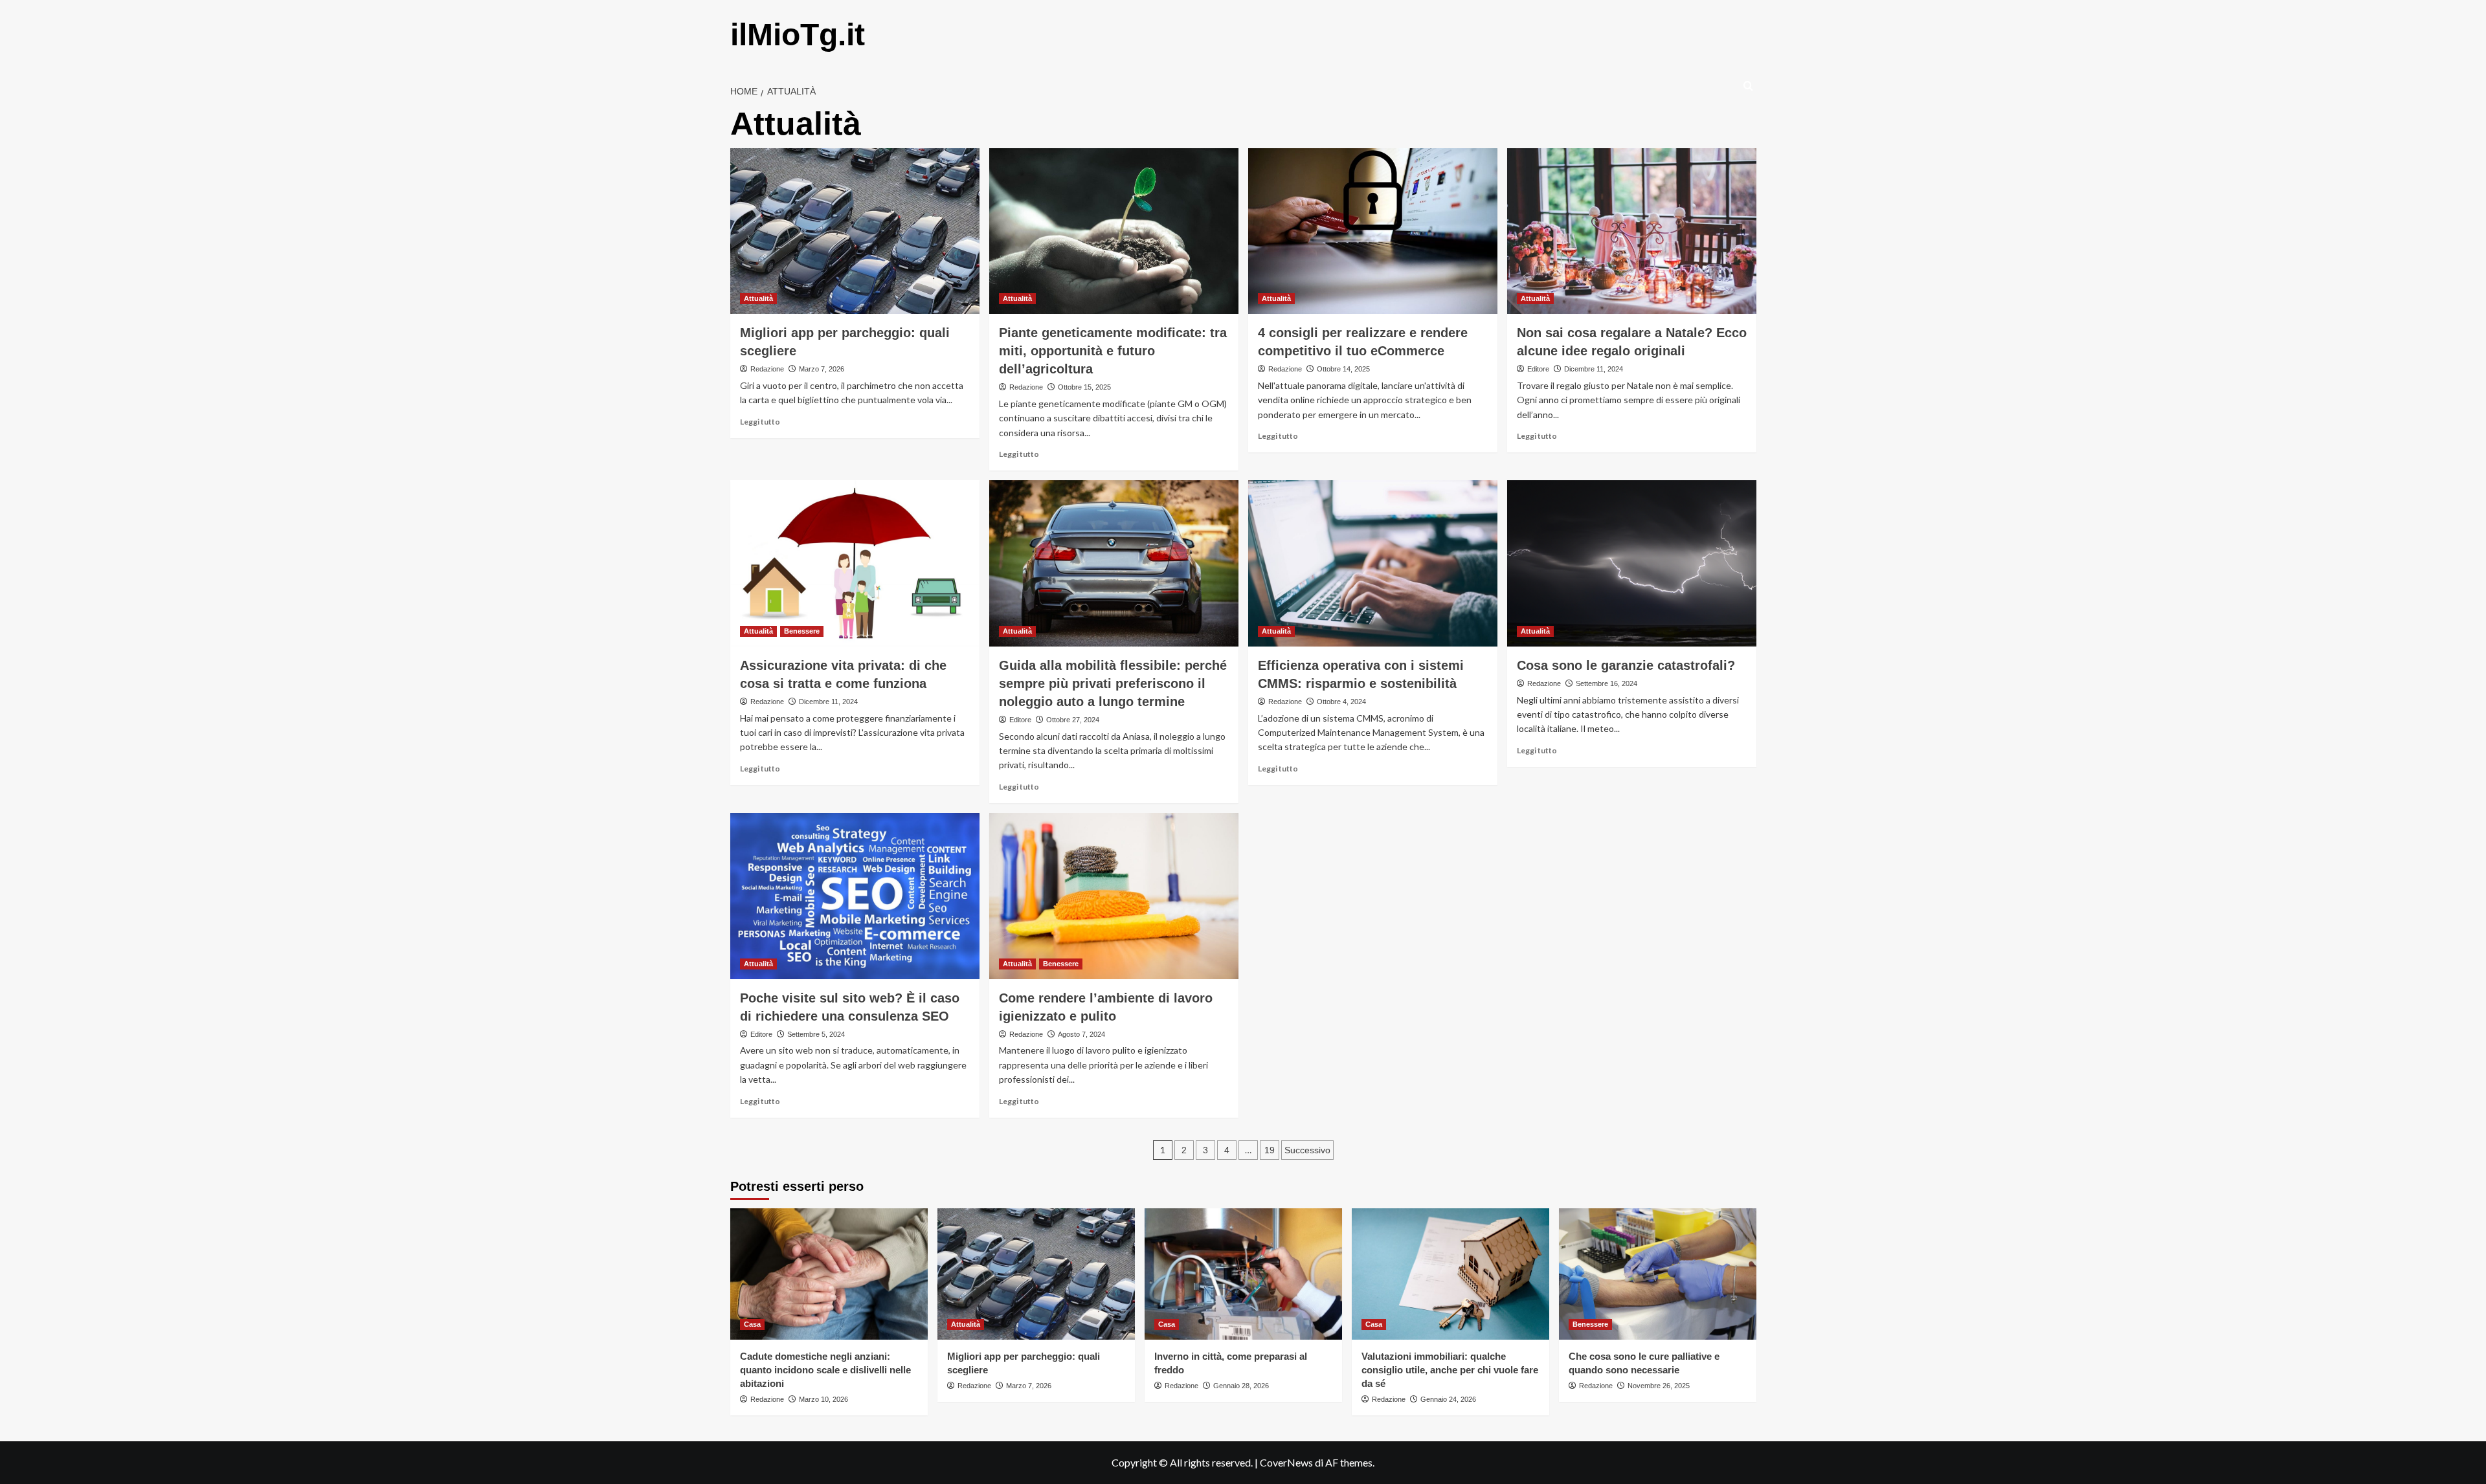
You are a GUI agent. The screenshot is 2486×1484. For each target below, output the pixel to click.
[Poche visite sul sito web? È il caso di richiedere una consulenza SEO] (855, 896)
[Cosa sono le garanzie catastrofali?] (1632, 563)
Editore (1538, 369)
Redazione (767, 369)
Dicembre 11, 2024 (1594, 369)
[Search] (1748, 86)
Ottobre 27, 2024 (1073, 720)
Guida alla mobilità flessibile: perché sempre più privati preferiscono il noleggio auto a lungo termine (1113, 683)
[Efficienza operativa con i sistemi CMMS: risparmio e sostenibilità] (1373, 563)
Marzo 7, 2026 (822, 369)
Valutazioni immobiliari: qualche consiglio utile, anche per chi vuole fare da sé (1450, 1370)
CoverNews (1286, 1462)
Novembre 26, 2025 (1659, 1386)
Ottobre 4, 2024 (1341, 702)
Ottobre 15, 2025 (1084, 387)
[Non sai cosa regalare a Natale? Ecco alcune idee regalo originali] (1632, 231)
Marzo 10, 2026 (823, 1399)
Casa (752, 1324)
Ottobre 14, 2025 (1343, 369)
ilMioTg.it (798, 35)
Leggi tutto (760, 422)
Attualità (758, 298)
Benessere (802, 631)
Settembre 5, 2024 (816, 1034)
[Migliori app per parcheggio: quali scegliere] (855, 231)
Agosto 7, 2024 (1081, 1034)
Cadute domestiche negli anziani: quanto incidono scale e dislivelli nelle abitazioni (825, 1370)
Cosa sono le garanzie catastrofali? (1626, 665)
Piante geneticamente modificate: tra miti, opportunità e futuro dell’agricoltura (1113, 351)
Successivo (1307, 1150)
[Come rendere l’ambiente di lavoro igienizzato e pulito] (1114, 896)
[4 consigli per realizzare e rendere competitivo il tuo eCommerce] (1373, 231)
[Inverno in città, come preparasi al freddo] (1243, 1274)
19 (1270, 1150)
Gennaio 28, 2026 (1241, 1386)
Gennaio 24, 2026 (1448, 1399)
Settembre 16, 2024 (1607, 683)
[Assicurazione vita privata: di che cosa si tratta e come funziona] (855, 563)
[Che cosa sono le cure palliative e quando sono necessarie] (1658, 1274)
